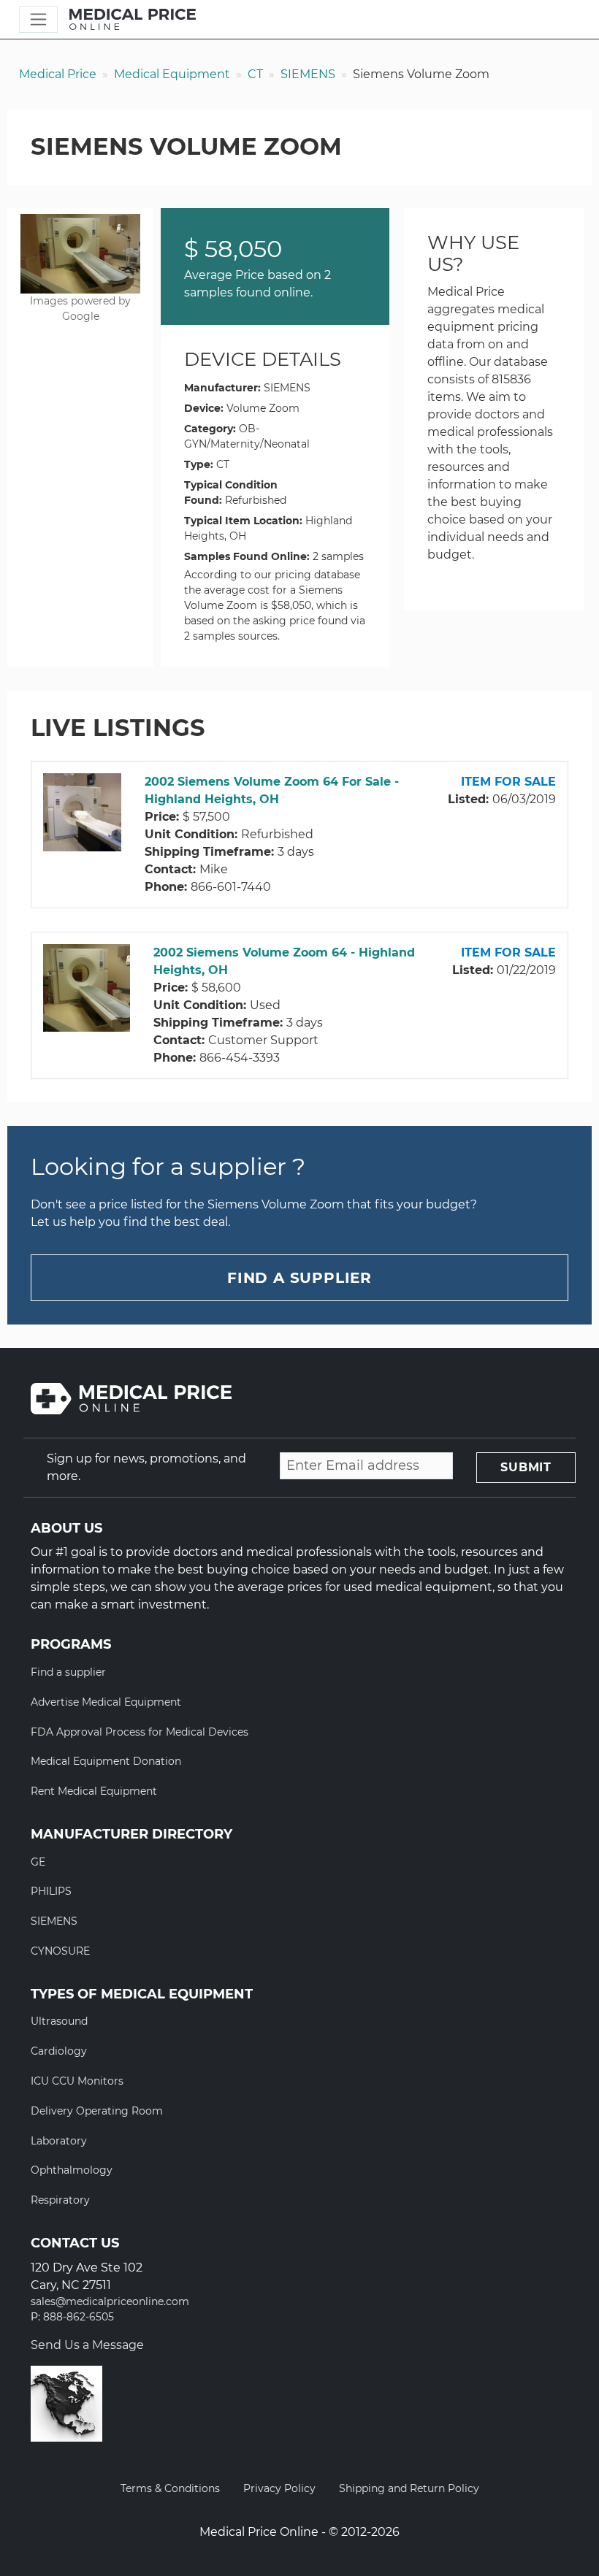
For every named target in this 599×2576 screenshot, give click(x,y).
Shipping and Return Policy (409, 2488)
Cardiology (59, 2051)
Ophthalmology (72, 2170)
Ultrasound (59, 2021)
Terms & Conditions (170, 2488)
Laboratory (59, 2141)
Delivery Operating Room (97, 2111)
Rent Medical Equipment (94, 1791)
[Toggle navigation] (38, 19)
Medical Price (58, 74)
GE (38, 1862)
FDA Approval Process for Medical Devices (140, 1732)
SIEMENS (308, 74)
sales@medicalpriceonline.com (110, 2302)
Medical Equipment (172, 74)
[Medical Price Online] (133, 20)
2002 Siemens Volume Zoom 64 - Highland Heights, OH (284, 961)
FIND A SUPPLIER (299, 1278)
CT (255, 74)
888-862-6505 (79, 2317)
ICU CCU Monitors (77, 2081)
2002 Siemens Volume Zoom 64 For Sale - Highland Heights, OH (272, 790)
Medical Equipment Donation (106, 1761)
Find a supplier (68, 1672)
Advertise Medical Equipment (106, 1702)
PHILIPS (51, 1891)
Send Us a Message (87, 2345)
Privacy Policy (279, 2488)
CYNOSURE (60, 1951)
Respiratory (60, 2200)
